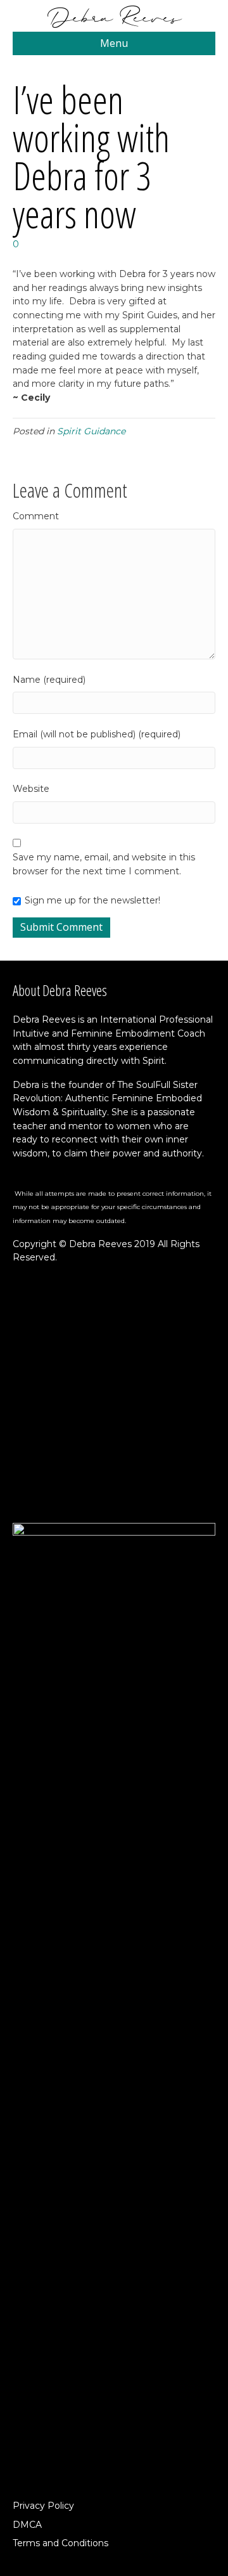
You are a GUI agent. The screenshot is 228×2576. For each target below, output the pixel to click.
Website (31, 789)
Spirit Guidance (91, 431)
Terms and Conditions (60, 2543)
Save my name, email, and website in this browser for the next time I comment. (104, 864)
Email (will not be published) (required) (97, 734)
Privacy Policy (43, 2506)
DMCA (27, 2525)
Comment (36, 516)
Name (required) (49, 680)
